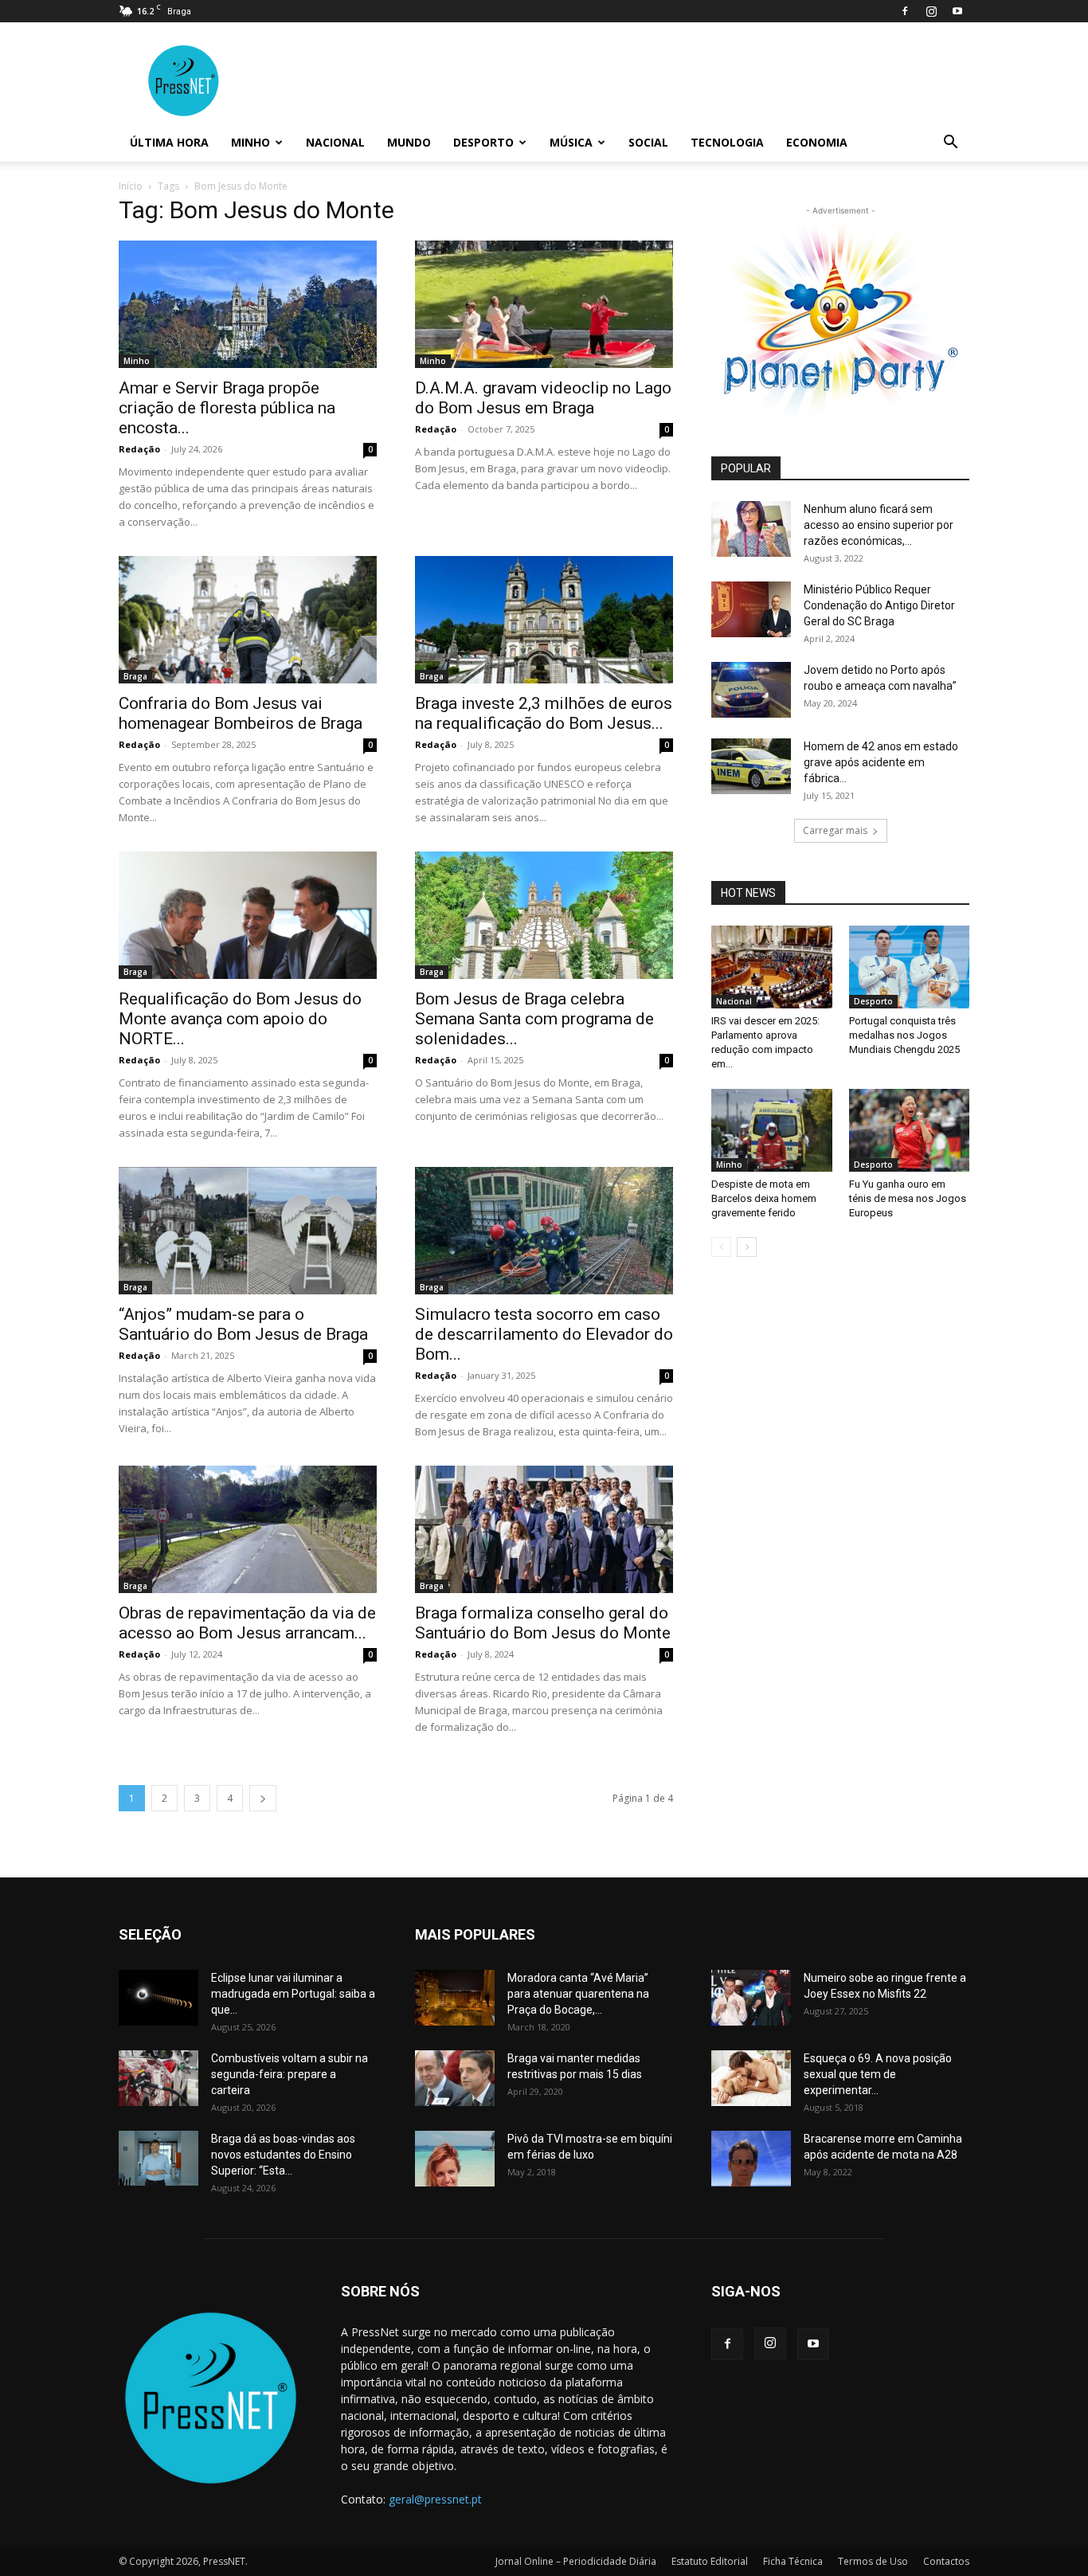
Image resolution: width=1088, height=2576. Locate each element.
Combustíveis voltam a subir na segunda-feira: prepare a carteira (290, 2074)
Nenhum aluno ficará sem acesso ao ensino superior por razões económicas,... (879, 525)
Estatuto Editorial (710, 2561)
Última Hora (169, 142)
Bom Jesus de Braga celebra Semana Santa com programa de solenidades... (534, 1019)
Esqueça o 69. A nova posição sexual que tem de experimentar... (878, 2074)
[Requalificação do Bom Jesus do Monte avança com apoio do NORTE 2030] (248, 915)
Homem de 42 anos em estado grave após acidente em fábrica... (881, 762)
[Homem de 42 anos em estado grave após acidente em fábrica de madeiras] (751, 766)
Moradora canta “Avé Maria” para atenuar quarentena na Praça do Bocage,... (578, 1994)
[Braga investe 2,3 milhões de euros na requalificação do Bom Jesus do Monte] (544, 620)
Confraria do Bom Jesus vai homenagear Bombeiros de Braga (241, 713)
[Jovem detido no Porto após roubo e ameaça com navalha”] (751, 690)
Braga (135, 676)
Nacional (335, 142)
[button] (950, 144)
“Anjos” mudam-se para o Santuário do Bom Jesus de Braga (243, 1324)
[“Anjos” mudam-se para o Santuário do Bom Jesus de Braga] (248, 1231)
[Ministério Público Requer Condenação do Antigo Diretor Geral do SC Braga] (751, 609)
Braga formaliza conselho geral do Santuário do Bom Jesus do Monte (543, 1623)
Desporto (483, 142)
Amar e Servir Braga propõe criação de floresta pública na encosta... (227, 408)
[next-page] (263, 1798)
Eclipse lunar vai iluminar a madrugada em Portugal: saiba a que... (293, 1994)
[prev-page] (721, 1247)
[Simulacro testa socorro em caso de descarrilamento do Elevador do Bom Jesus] (544, 1231)
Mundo (409, 142)
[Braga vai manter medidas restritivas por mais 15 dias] (455, 2078)
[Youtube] (957, 11)
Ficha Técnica (793, 2561)
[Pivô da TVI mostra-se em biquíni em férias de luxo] (455, 2159)
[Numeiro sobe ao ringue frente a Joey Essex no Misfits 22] (751, 1998)
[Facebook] (905, 11)
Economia (817, 142)
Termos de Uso (873, 2561)
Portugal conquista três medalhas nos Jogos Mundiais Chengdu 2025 (904, 1035)
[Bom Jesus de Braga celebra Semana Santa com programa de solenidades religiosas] (544, 915)
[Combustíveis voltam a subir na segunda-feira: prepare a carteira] (159, 2078)
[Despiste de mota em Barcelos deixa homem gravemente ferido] (772, 1130)
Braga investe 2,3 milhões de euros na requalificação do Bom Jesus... (544, 713)
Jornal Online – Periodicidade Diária (576, 2561)
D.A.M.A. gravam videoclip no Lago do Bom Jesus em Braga (543, 398)
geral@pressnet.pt (435, 2499)
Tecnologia (727, 142)
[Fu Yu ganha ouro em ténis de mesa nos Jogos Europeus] (910, 1130)
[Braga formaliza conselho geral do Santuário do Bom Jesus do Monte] (544, 1529)
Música (571, 142)
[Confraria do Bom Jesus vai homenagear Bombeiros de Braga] (248, 620)
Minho (250, 142)
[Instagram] (931, 11)
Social (648, 142)
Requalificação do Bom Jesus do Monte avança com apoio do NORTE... (240, 1019)
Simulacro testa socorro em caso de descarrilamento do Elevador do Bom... (544, 1334)
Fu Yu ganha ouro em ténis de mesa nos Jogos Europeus (908, 1198)
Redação (139, 449)
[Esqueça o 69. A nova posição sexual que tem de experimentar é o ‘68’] (751, 2078)
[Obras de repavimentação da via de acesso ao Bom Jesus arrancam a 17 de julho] (248, 1529)
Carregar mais (835, 830)
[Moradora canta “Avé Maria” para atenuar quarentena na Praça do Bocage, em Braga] (455, 1998)
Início (131, 186)
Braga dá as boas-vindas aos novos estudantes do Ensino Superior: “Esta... (283, 2155)
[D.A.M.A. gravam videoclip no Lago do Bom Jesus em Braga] (544, 304)
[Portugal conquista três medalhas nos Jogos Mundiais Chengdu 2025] (910, 967)
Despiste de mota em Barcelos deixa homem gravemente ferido (764, 1198)
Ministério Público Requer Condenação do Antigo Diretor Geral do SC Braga (879, 605)
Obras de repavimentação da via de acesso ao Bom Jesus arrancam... (247, 1623)
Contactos (946, 2561)
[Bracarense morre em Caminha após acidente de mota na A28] (751, 2159)
